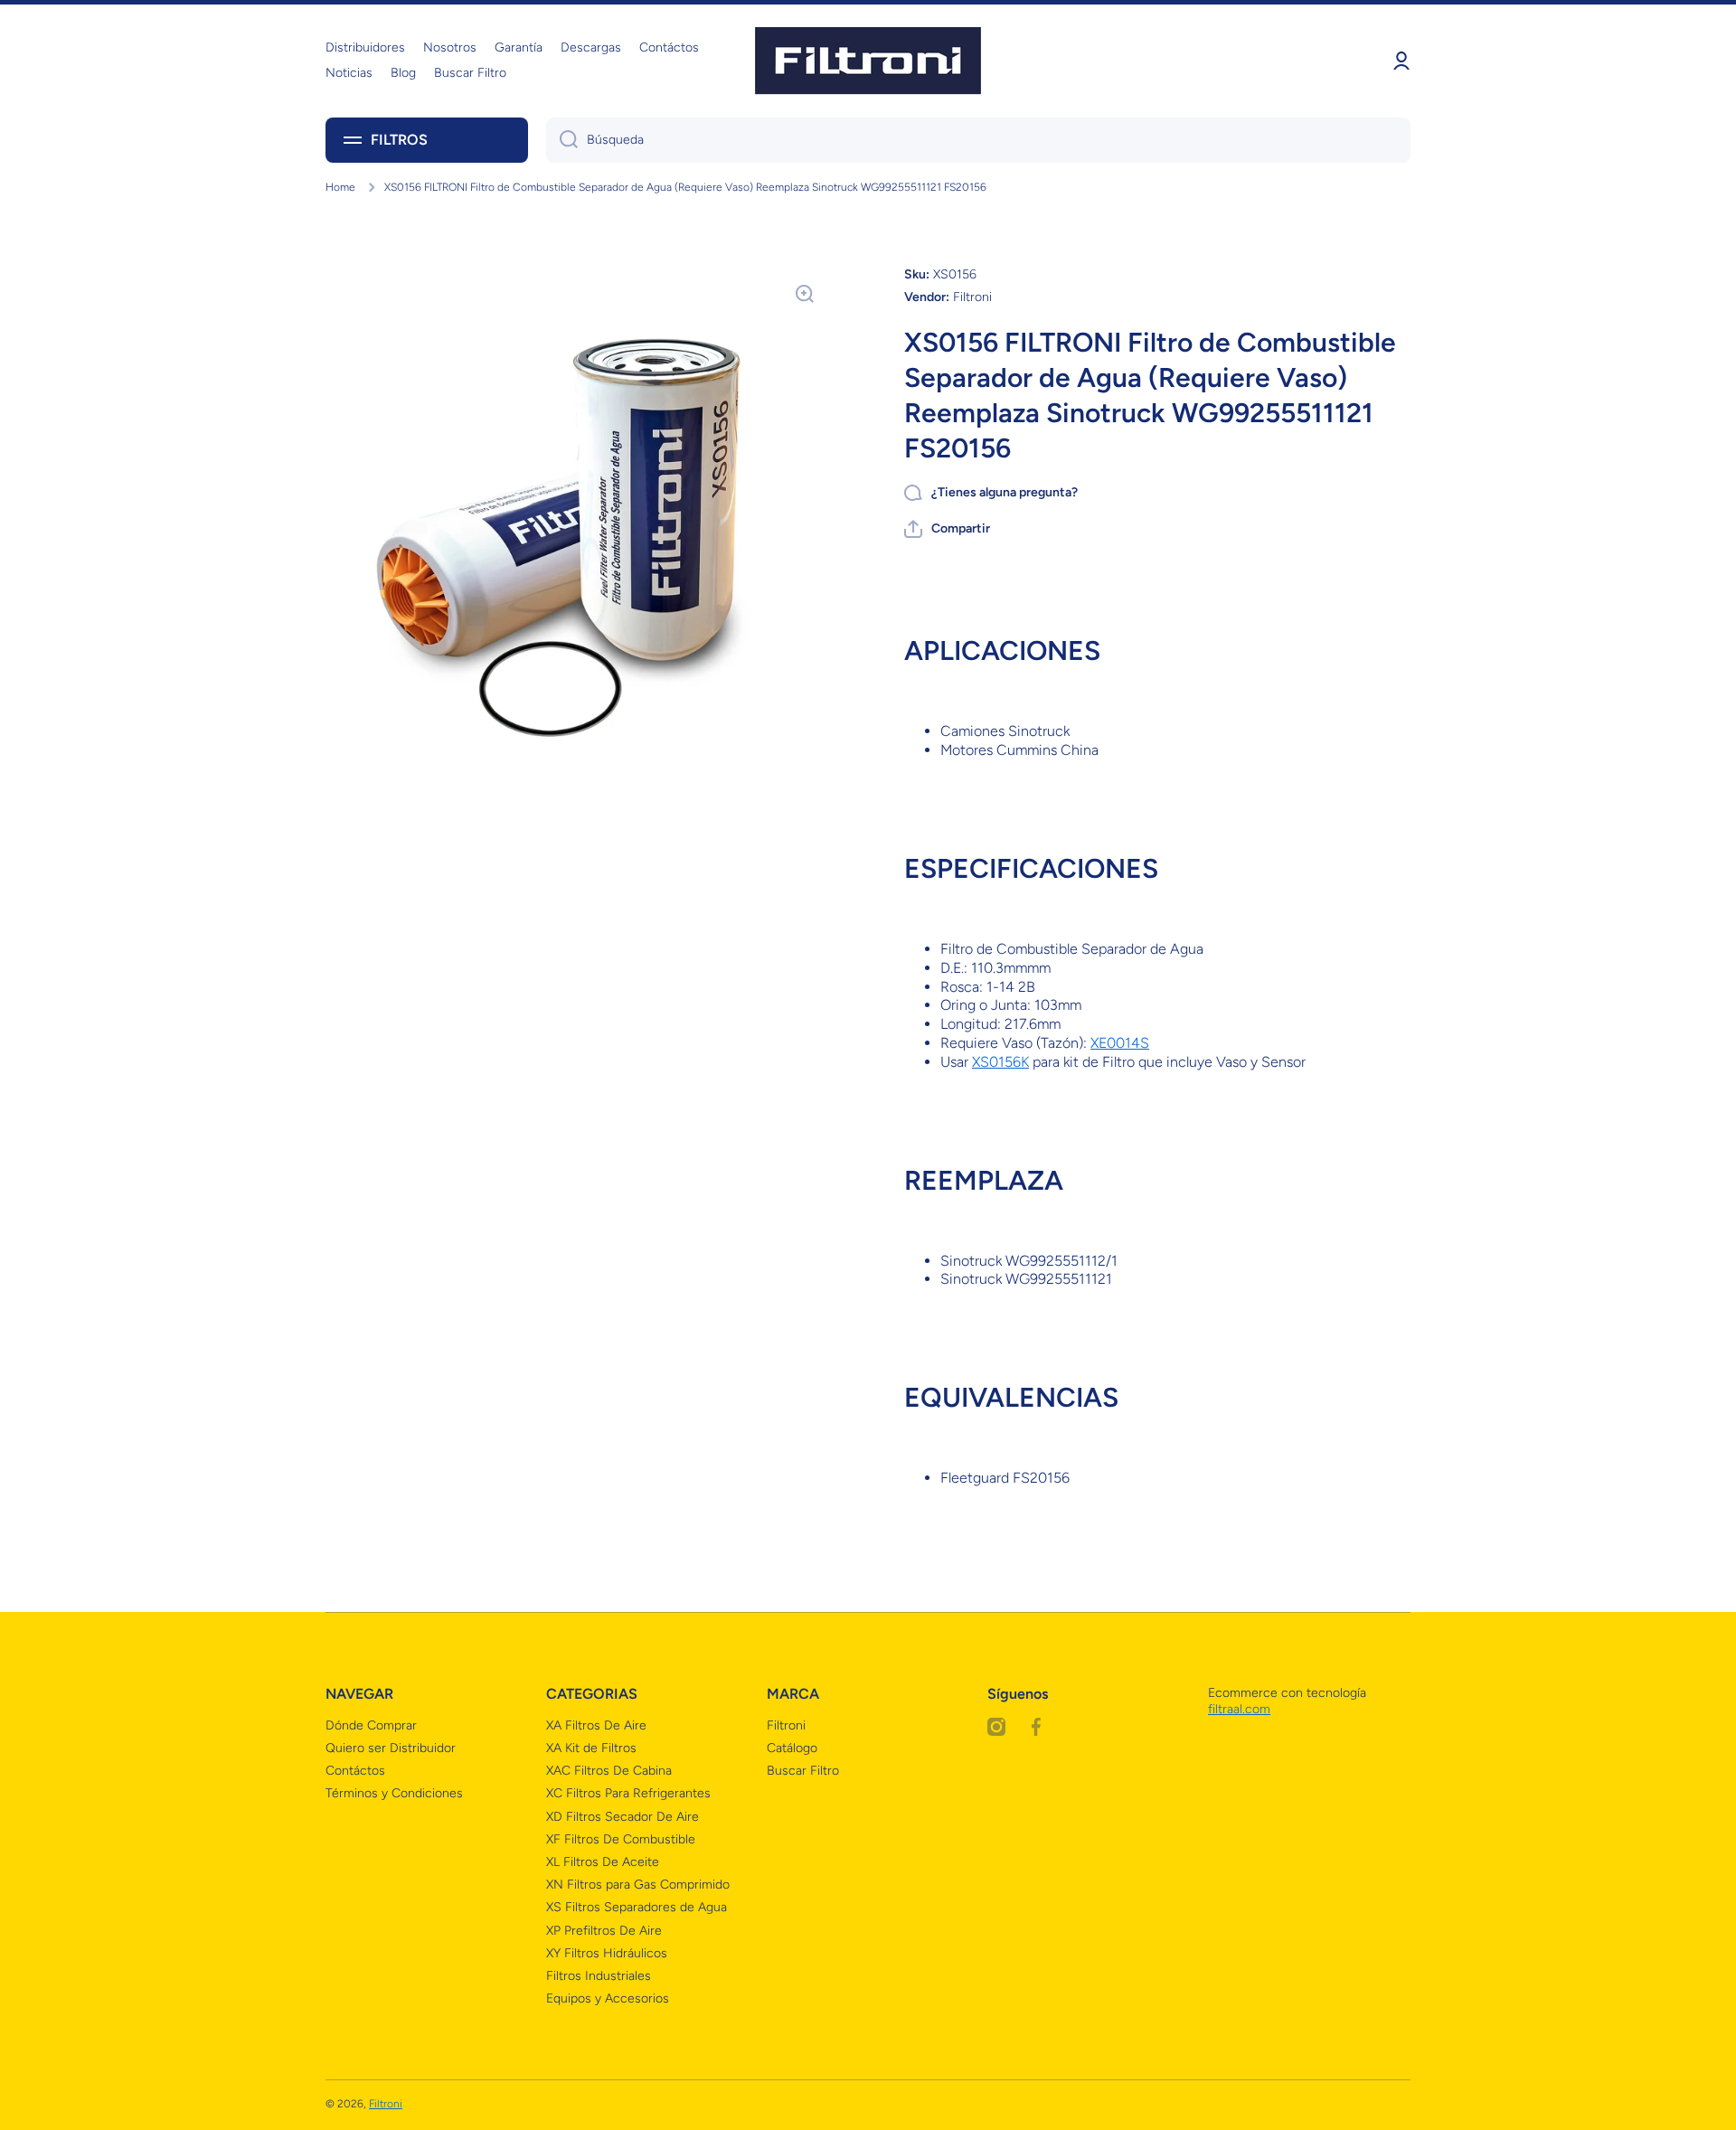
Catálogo (792, 1748)
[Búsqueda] (562, 140)
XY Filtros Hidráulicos (607, 1953)
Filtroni (786, 1725)
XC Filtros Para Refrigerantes (628, 1793)
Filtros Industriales (599, 1976)
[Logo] (868, 61)
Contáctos (355, 1771)
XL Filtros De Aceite (603, 1862)
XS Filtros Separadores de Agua (637, 1907)
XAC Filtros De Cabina (609, 1771)
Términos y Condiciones (394, 1793)
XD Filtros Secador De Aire (623, 1817)
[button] (947, 529)
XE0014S (1120, 1043)
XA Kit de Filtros (591, 1748)
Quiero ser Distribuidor (391, 1748)
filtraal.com (1239, 1709)
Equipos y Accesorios (608, 1998)
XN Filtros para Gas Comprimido (638, 1885)
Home (340, 187)
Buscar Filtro (803, 1771)
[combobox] (978, 140)
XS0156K (1000, 1062)
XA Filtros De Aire (596, 1725)
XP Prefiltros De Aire (604, 1931)
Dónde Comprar (371, 1725)
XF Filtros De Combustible (621, 1839)
